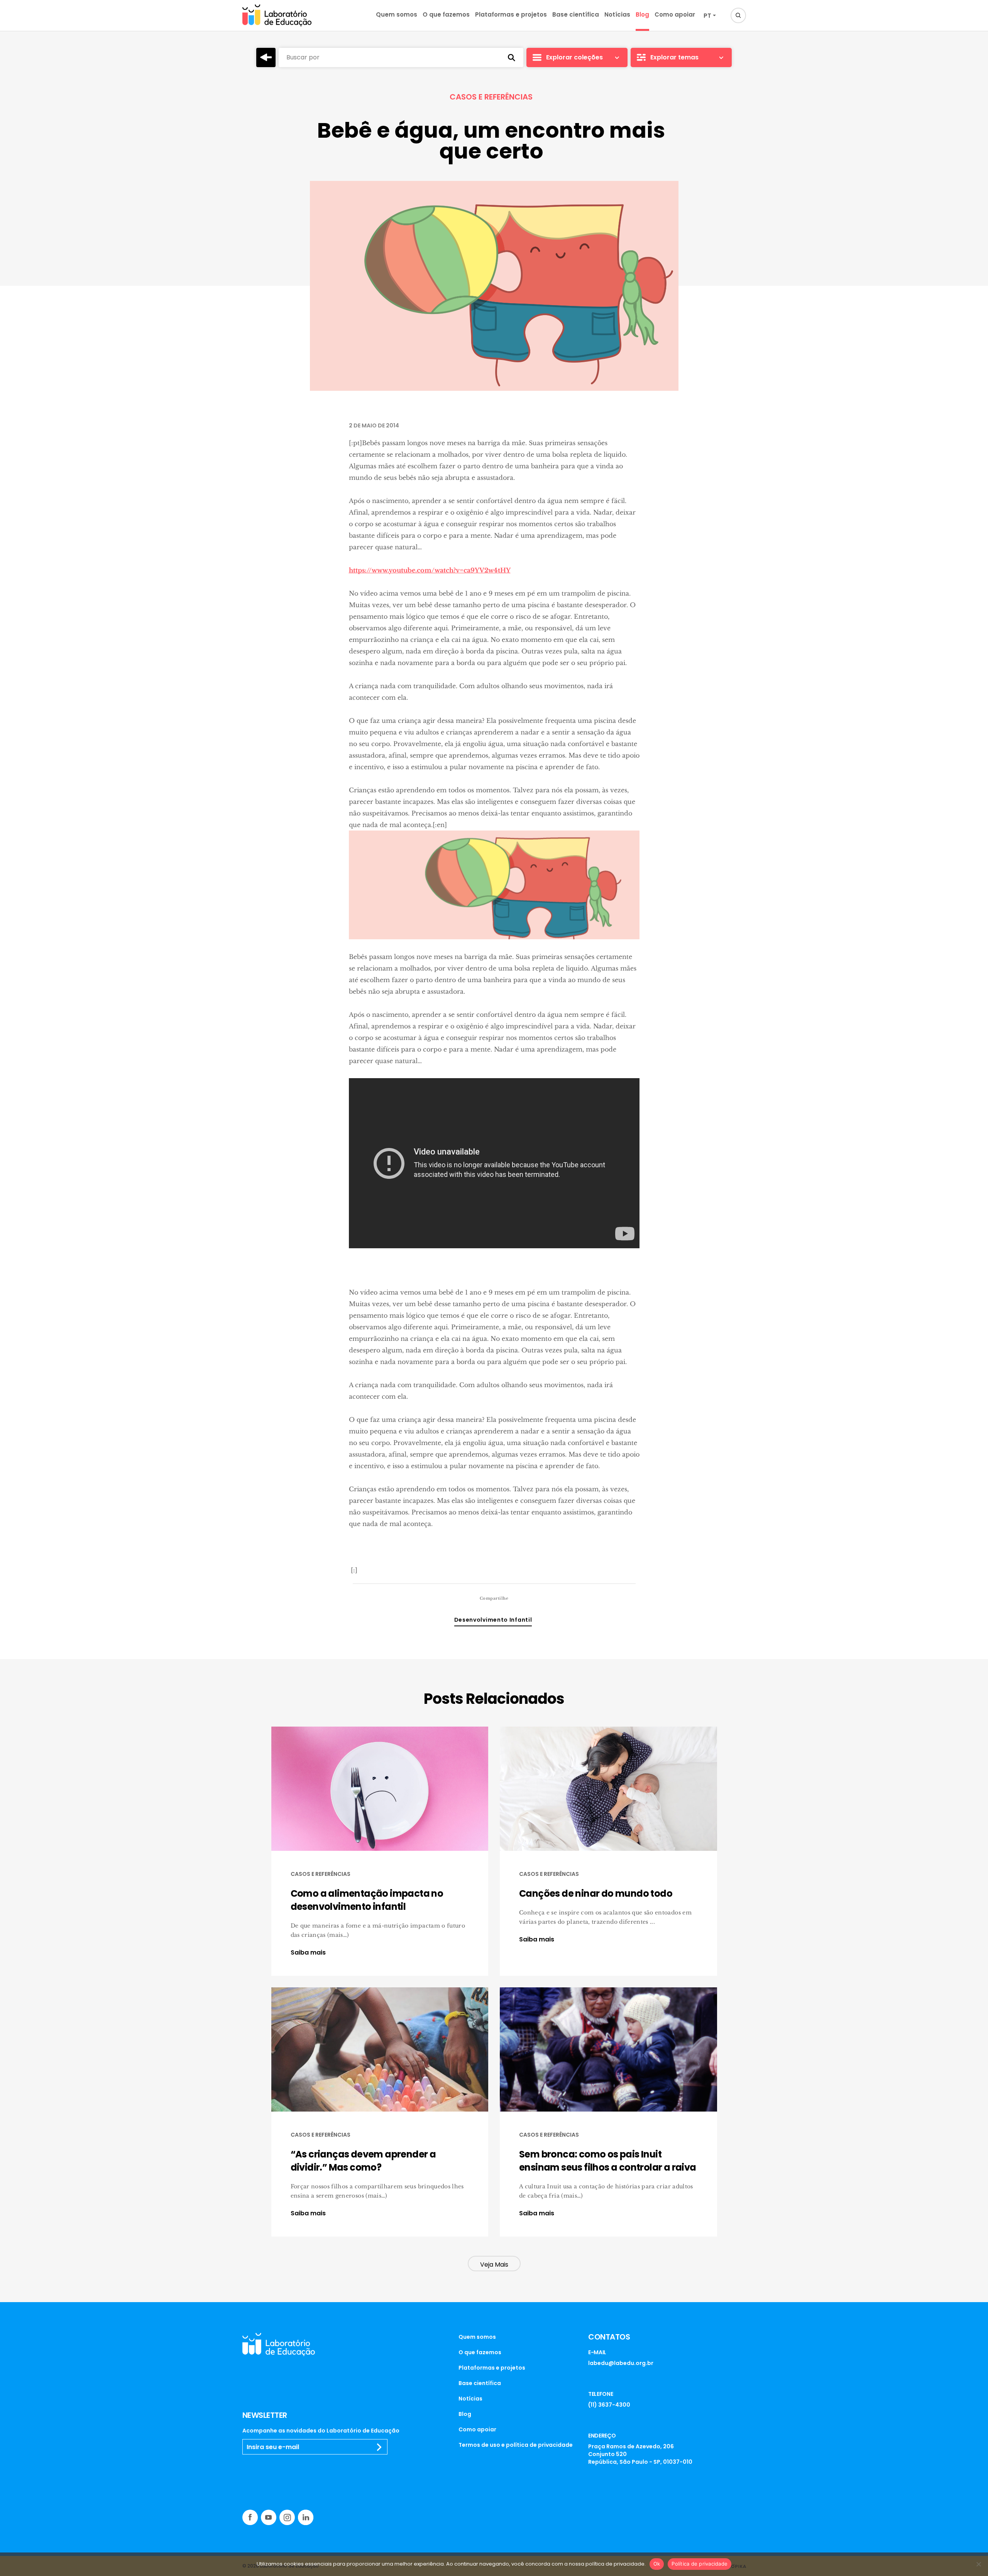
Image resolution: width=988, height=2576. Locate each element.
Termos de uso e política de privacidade (516, 2445)
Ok (657, 2564)
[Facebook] (250, 2517)
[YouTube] (269, 2517)
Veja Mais (494, 2265)
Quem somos (397, 14)
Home (266, 57)
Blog (642, 14)
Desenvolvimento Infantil (493, 1620)
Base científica (576, 14)
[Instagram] (287, 2517)
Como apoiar (675, 14)
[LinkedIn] (306, 2517)
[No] (978, 2564)
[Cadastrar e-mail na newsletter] (379, 2447)
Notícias (617, 14)
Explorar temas (674, 57)
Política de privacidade (700, 2564)
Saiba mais (308, 1953)
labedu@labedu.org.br (621, 2363)
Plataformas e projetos (511, 14)
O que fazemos (446, 14)
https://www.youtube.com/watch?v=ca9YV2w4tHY (430, 570)
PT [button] (707, 16)
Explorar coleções (574, 57)
